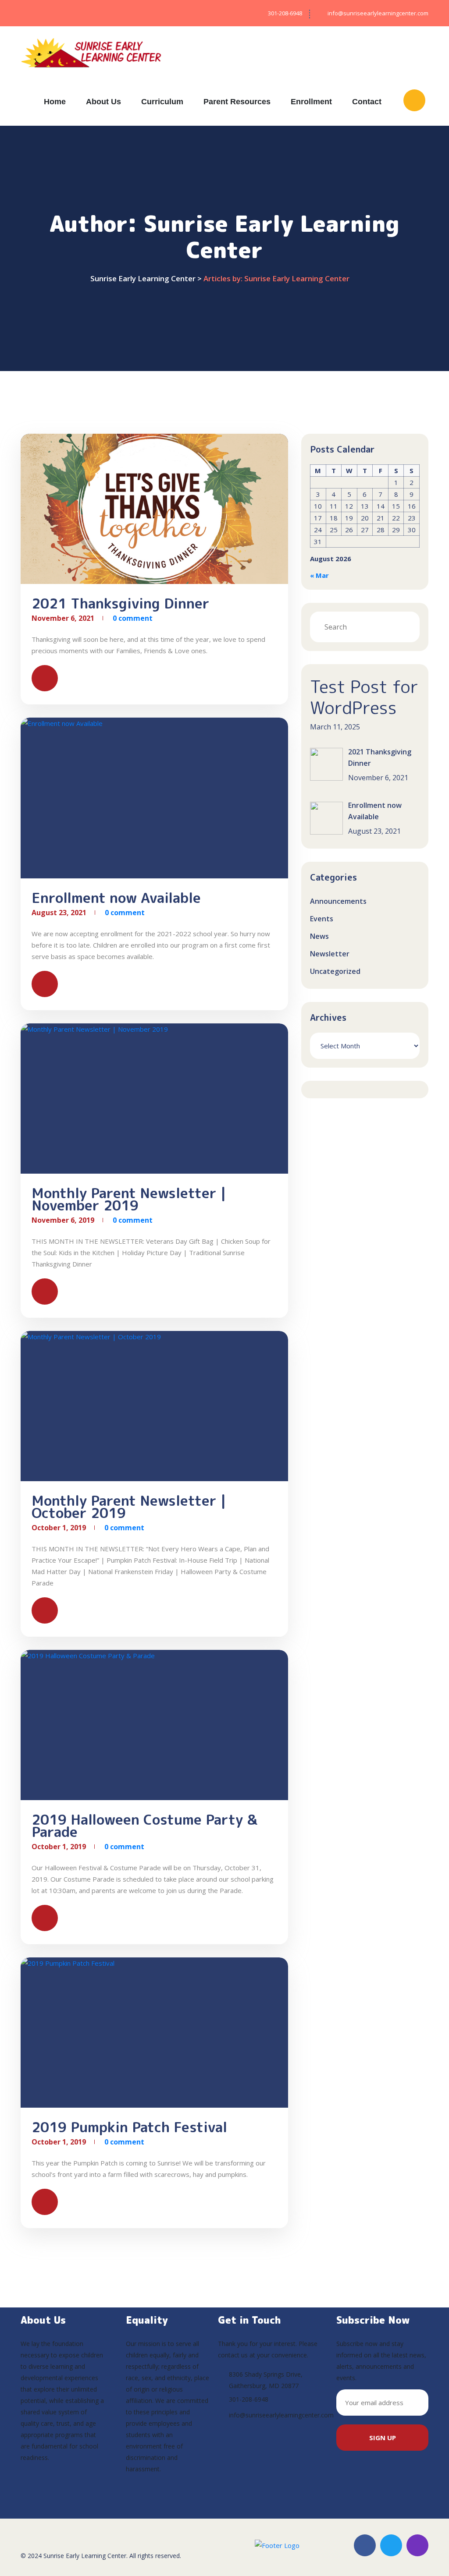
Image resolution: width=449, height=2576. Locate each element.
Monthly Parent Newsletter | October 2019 (129, 1507)
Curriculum (162, 102)
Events (322, 919)
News (319, 936)
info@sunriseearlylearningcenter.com (281, 2415)
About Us (103, 102)
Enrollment (311, 102)
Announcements (338, 901)
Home (55, 102)
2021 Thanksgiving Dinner (121, 603)
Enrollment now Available (116, 898)
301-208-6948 (249, 2399)
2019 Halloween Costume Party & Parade (144, 1826)
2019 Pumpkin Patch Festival (129, 2127)
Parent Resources (237, 102)
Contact (367, 102)
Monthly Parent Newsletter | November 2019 (129, 1199)
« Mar (319, 575)
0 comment (133, 618)
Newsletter (330, 954)
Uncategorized (335, 971)
